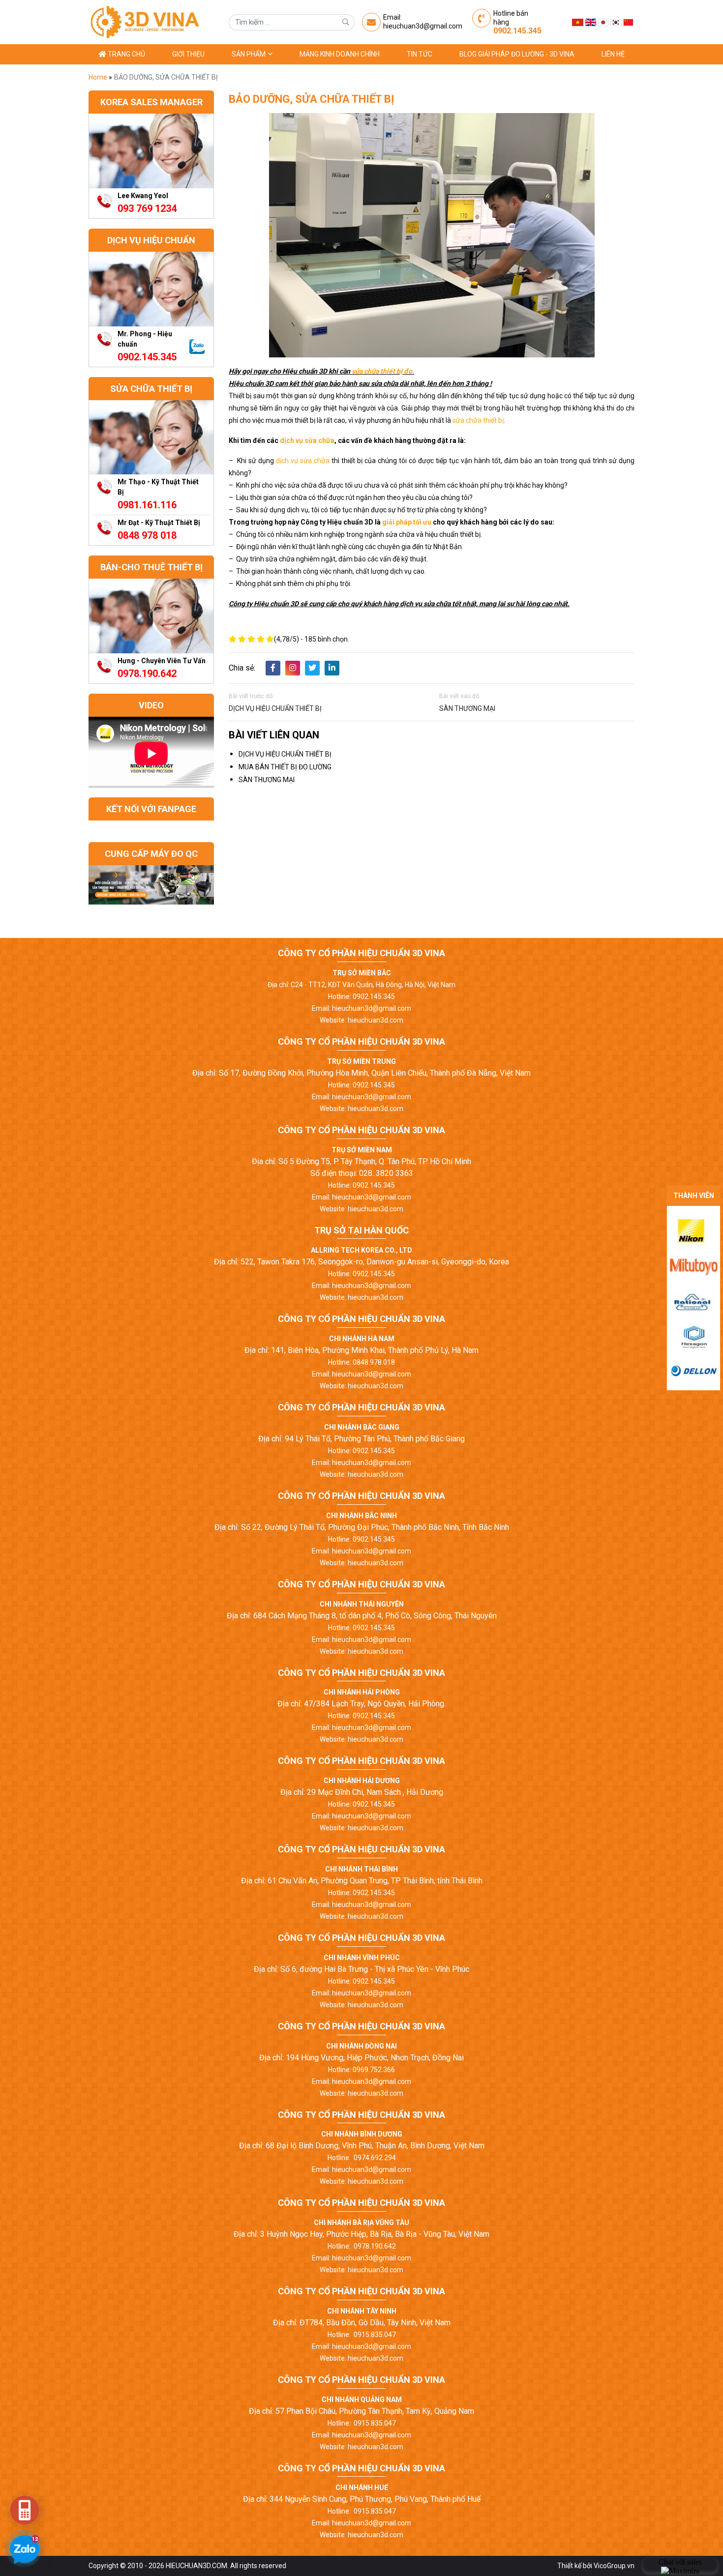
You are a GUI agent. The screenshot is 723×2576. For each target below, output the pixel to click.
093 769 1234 (147, 208)
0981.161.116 (147, 505)
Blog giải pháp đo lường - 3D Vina (517, 54)
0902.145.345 (517, 31)
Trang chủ (126, 54)
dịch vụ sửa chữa (307, 440)
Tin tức (420, 54)
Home (99, 77)
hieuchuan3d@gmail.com (423, 26)
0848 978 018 (147, 535)
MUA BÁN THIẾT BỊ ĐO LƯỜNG (285, 767)
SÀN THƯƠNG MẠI (467, 708)
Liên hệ (613, 54)
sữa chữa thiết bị (478, 420)
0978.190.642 (147, 673)
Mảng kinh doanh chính (340, 54)
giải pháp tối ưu (407, 522)
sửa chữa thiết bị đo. (382, 371)
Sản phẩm (249, 54)
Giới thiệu (188, 54)
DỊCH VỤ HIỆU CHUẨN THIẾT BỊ (275, 708)
